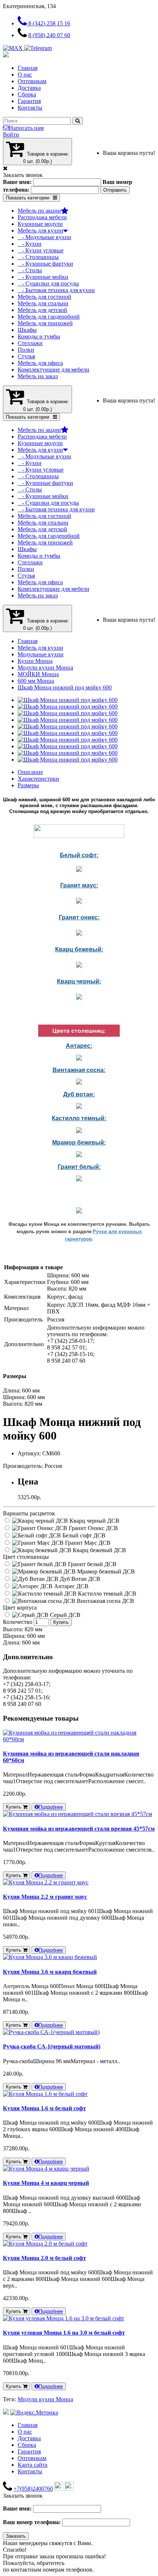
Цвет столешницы (26, 1557)
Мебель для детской (42, 310)
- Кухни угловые (41, 250)
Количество (18, 1622)
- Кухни (30, 244)
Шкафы (27, 330)
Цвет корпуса (20, 1608)
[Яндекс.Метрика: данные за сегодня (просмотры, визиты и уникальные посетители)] (34, 2413)
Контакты (30, 108)
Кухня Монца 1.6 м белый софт (44, 2108)
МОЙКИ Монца (38, 674)
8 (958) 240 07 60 (49, 35)
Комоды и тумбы (39, 336)
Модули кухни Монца (45, 668)
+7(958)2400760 (33, 2489)
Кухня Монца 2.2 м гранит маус (45, 1897)
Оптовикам (32, 81)
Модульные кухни (41, 654)
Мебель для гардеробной (49, 317)
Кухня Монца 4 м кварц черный (46, 2183)
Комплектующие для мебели (53, 370)
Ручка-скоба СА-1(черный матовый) (52, 2046)
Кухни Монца (35, 661)
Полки (26, 350)
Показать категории (28, 198)
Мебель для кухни (40, 230)
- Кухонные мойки (43, 277)
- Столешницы (38, 257)
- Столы (30, 270)
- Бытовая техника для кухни (56, 290)
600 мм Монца (36, 681)
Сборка (27, 94)
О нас (25, 74)
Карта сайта (33, 2465)
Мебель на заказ (38, 376)
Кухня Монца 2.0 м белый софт (44, 2258)
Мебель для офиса (40, 363)
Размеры (28, 785)
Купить (61, 1622)
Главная (28, 68)
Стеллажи (30, 343)
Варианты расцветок (29, 1513)
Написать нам (26, 128)
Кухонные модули (40, 224)
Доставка (29, 88)
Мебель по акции (39, 211)
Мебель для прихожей (45, 323)
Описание (30, 772)
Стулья (26, 356)
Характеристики (38, 779)
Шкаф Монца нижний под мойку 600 (65, 687)
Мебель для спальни (43, 303)
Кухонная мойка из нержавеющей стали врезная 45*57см (79, 1829)
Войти (11, 134)
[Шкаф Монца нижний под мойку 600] (68, 700)
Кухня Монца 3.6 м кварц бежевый (50, 1972)
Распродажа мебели (42, 217)
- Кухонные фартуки (45, 264)
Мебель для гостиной (44, 297)
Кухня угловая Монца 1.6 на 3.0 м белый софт (64, 2333)
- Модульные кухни (44, 237)
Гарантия (29, 101)
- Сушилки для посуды (48, 283)
